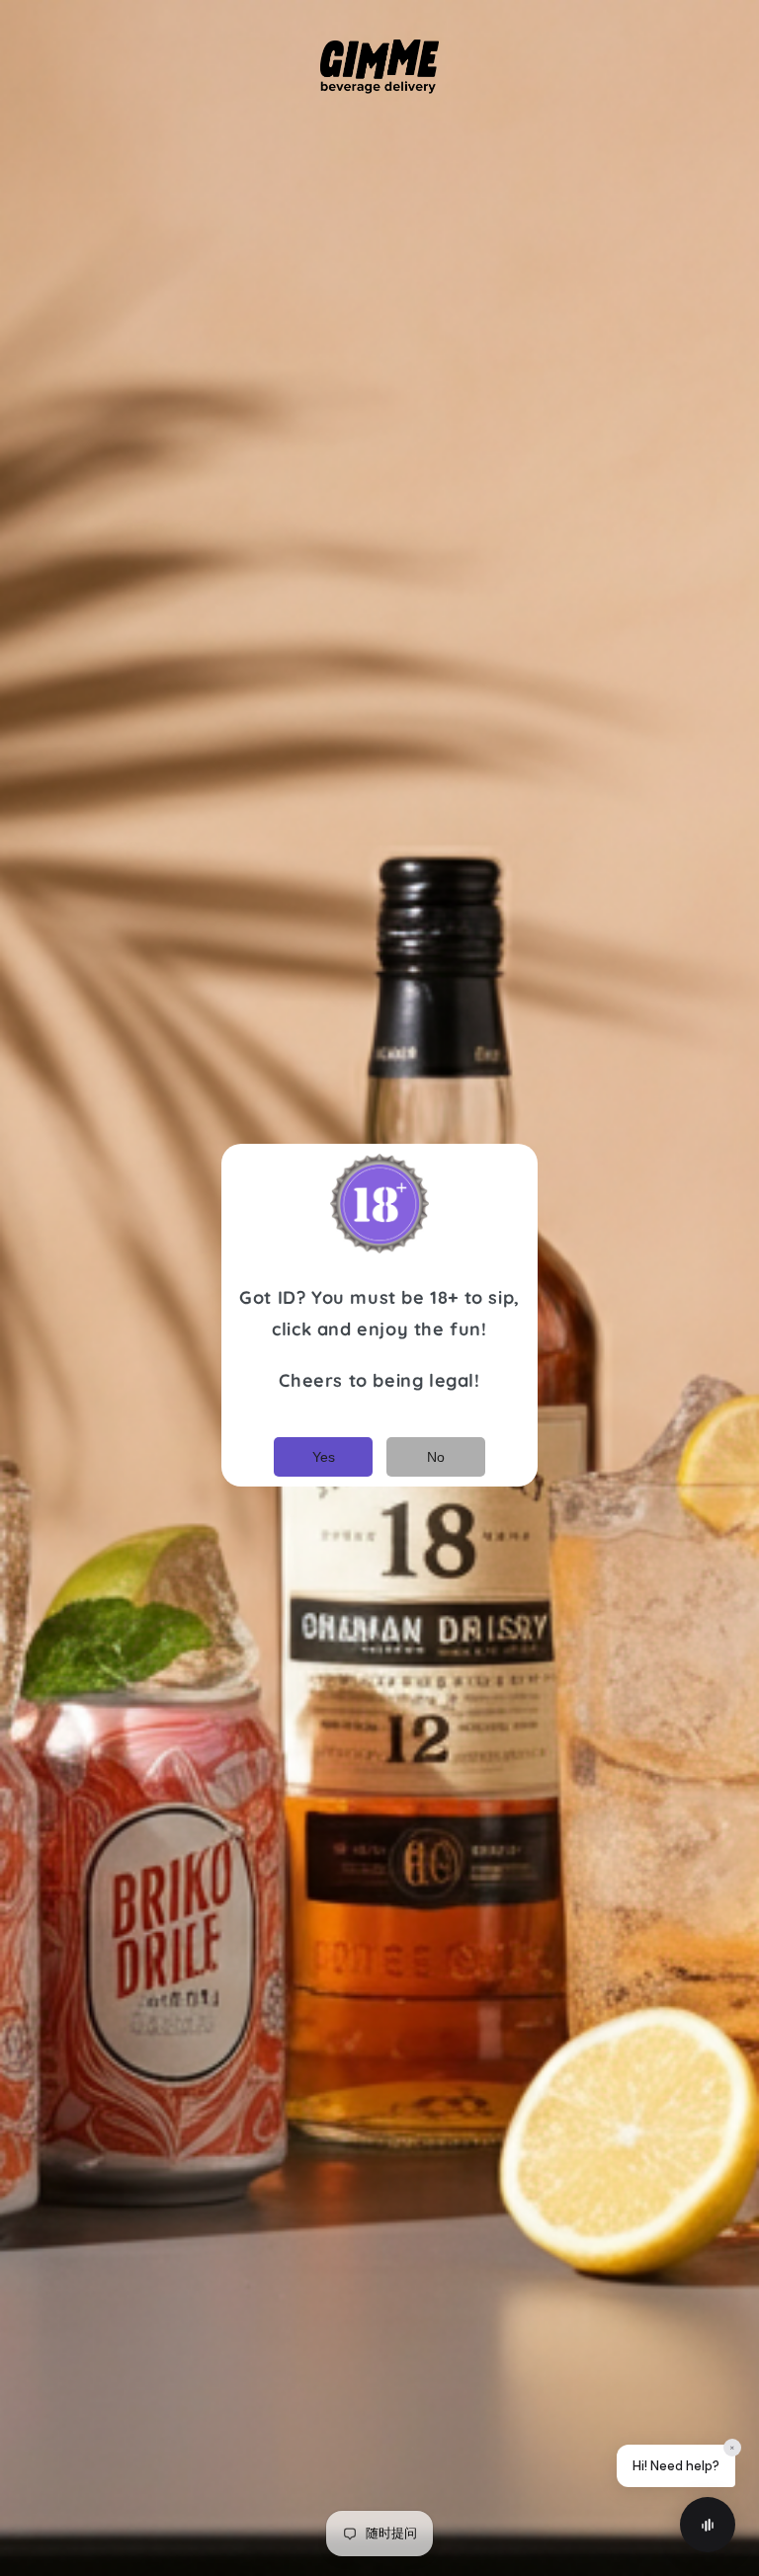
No (436, 1457)
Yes (324, 1457)
